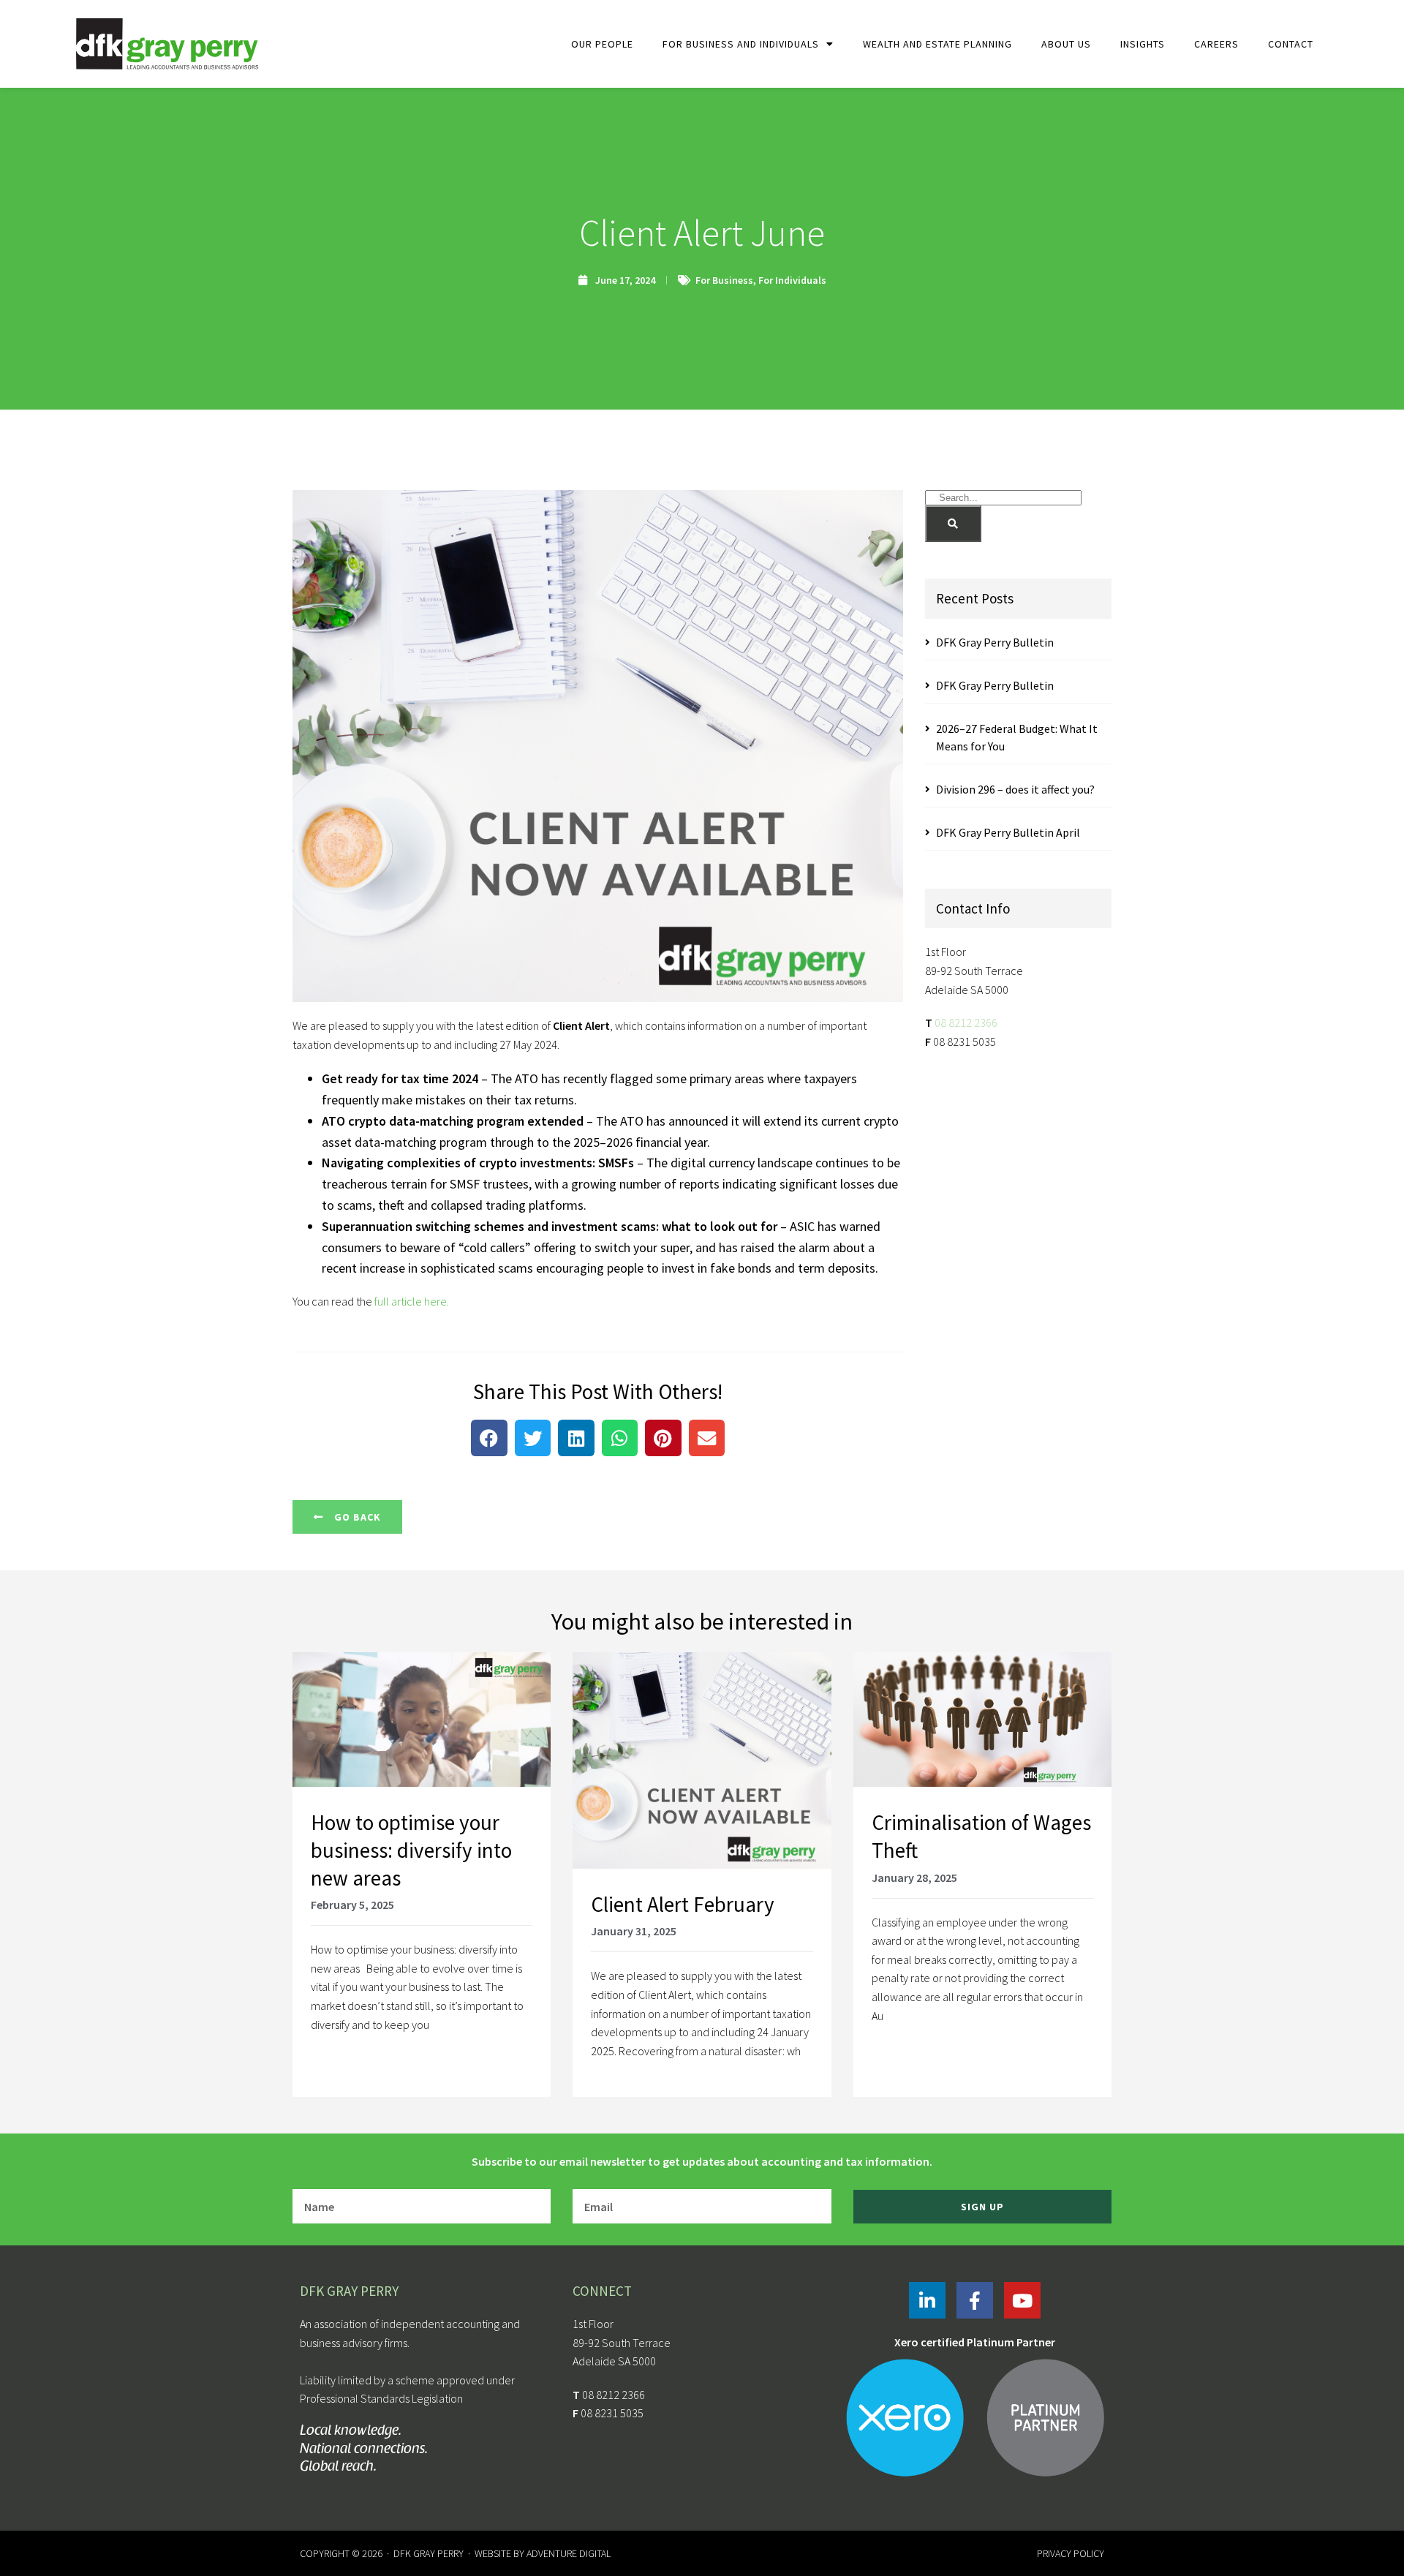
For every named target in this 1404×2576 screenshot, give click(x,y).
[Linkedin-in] (927, 2300)
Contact (1291, 44)
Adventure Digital (569, 2553)
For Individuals (792, 280)
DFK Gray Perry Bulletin (995, 642)
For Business (724, 280)
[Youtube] (1022, 2300)
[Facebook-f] (975, 2300)
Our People (602, 44)
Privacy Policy (1071, 2553)
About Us (1066, 44)
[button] (489, 1438)
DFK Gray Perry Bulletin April (1008, 832)
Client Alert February (683, 1904)
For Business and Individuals (741, 44)
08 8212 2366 (966, 1023)
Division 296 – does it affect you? (1015, 789)
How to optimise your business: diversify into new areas (411, 1850)
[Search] (953, 524)
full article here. (411, 1301)
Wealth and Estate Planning (937, 44)
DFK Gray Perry (429, 2553)
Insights (1143, 44)
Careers (1216, 44)
